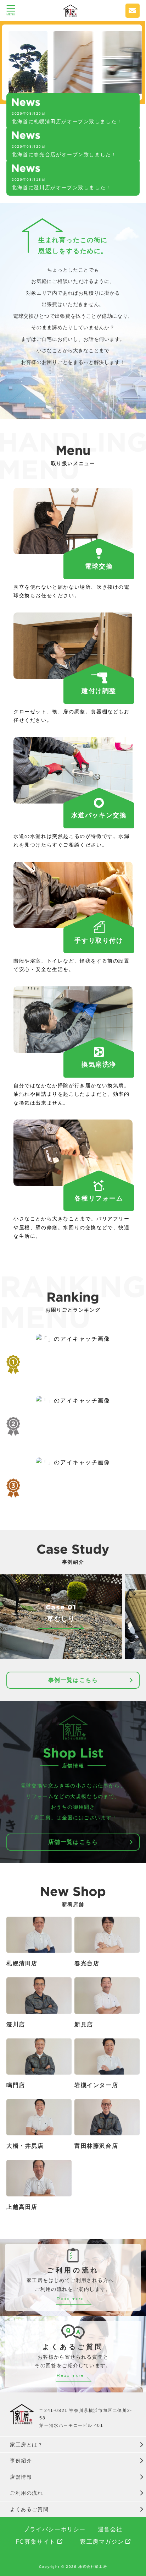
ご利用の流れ (27, 2493)
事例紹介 (21, 2461)
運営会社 (110, 2529)
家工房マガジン (102, 2542)
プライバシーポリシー (55, 2529)
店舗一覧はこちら (73, 1842)
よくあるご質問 (29, 2509)
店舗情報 (21, 2477)
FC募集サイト (36, 2542)
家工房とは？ (27, 2445)
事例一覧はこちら (73, 1680)
